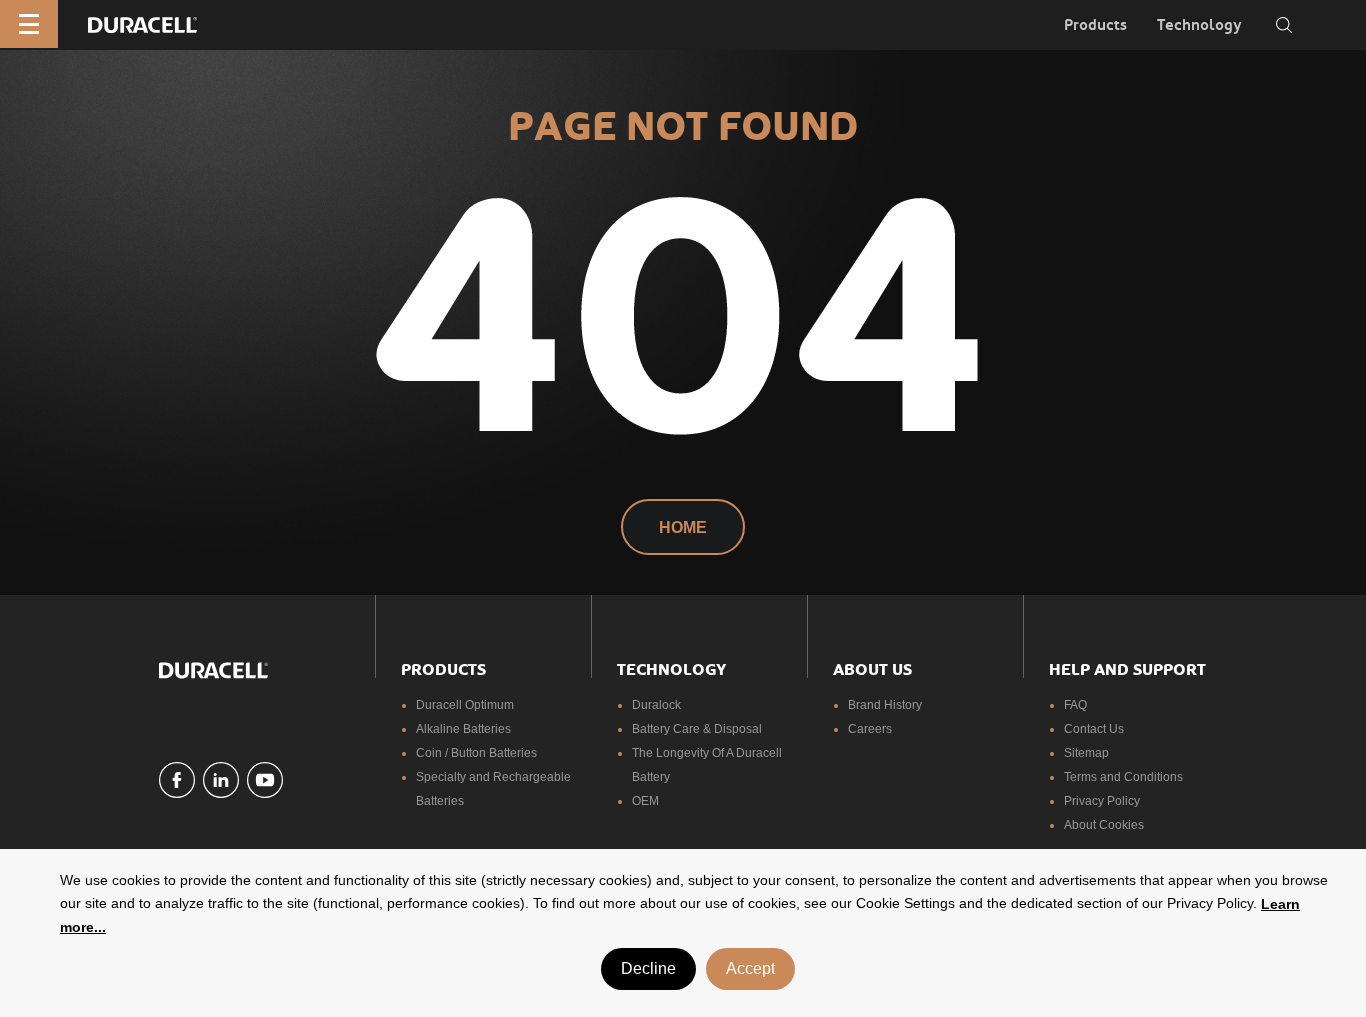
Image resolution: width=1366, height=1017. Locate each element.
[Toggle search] (1284, 25)
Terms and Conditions (1123, 777)
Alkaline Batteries (463, 729)
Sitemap (1086, 753)
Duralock (656, 705)
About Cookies (1104, 825)
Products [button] (1095, 25)
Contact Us (1094, 729)
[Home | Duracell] (142, 23)
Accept (750, 968)
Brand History (885, 705)
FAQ (1075, 705)
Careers (870, 729)
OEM (645, 801)
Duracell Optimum (465, 705)
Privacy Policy (1102, 801)
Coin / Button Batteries (476, 753)
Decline (648, 968)
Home (683, 527)
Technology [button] (1199, 25)
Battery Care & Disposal (697, 729)
